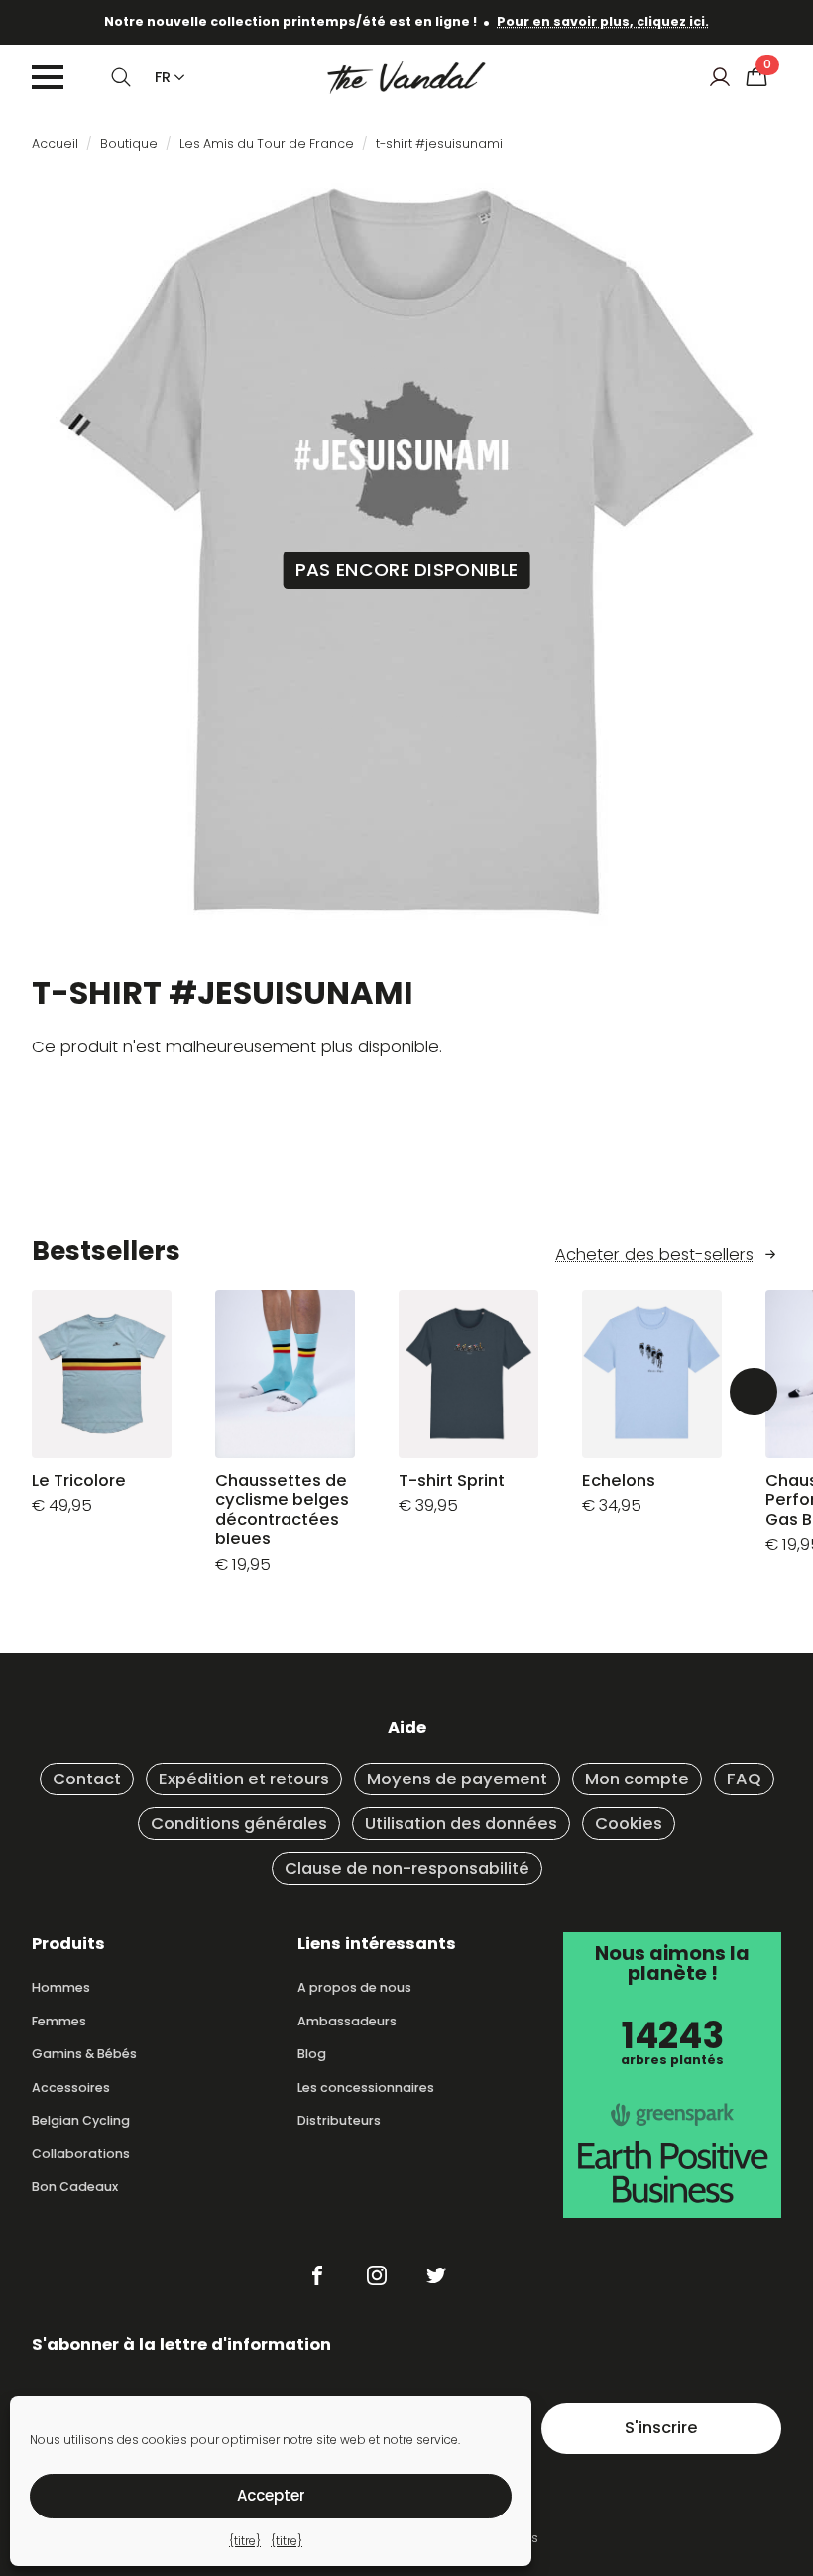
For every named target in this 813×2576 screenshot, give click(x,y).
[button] (754, 1392)
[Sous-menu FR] (175, 77)
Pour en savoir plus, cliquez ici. (603, 21)
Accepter (271, 2495)
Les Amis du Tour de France (267, 143)
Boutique (129, 143)
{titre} (245, 2541)
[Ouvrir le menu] (48, 77)
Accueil (55, 143)
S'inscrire (661, 2428)
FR (163, 77)
